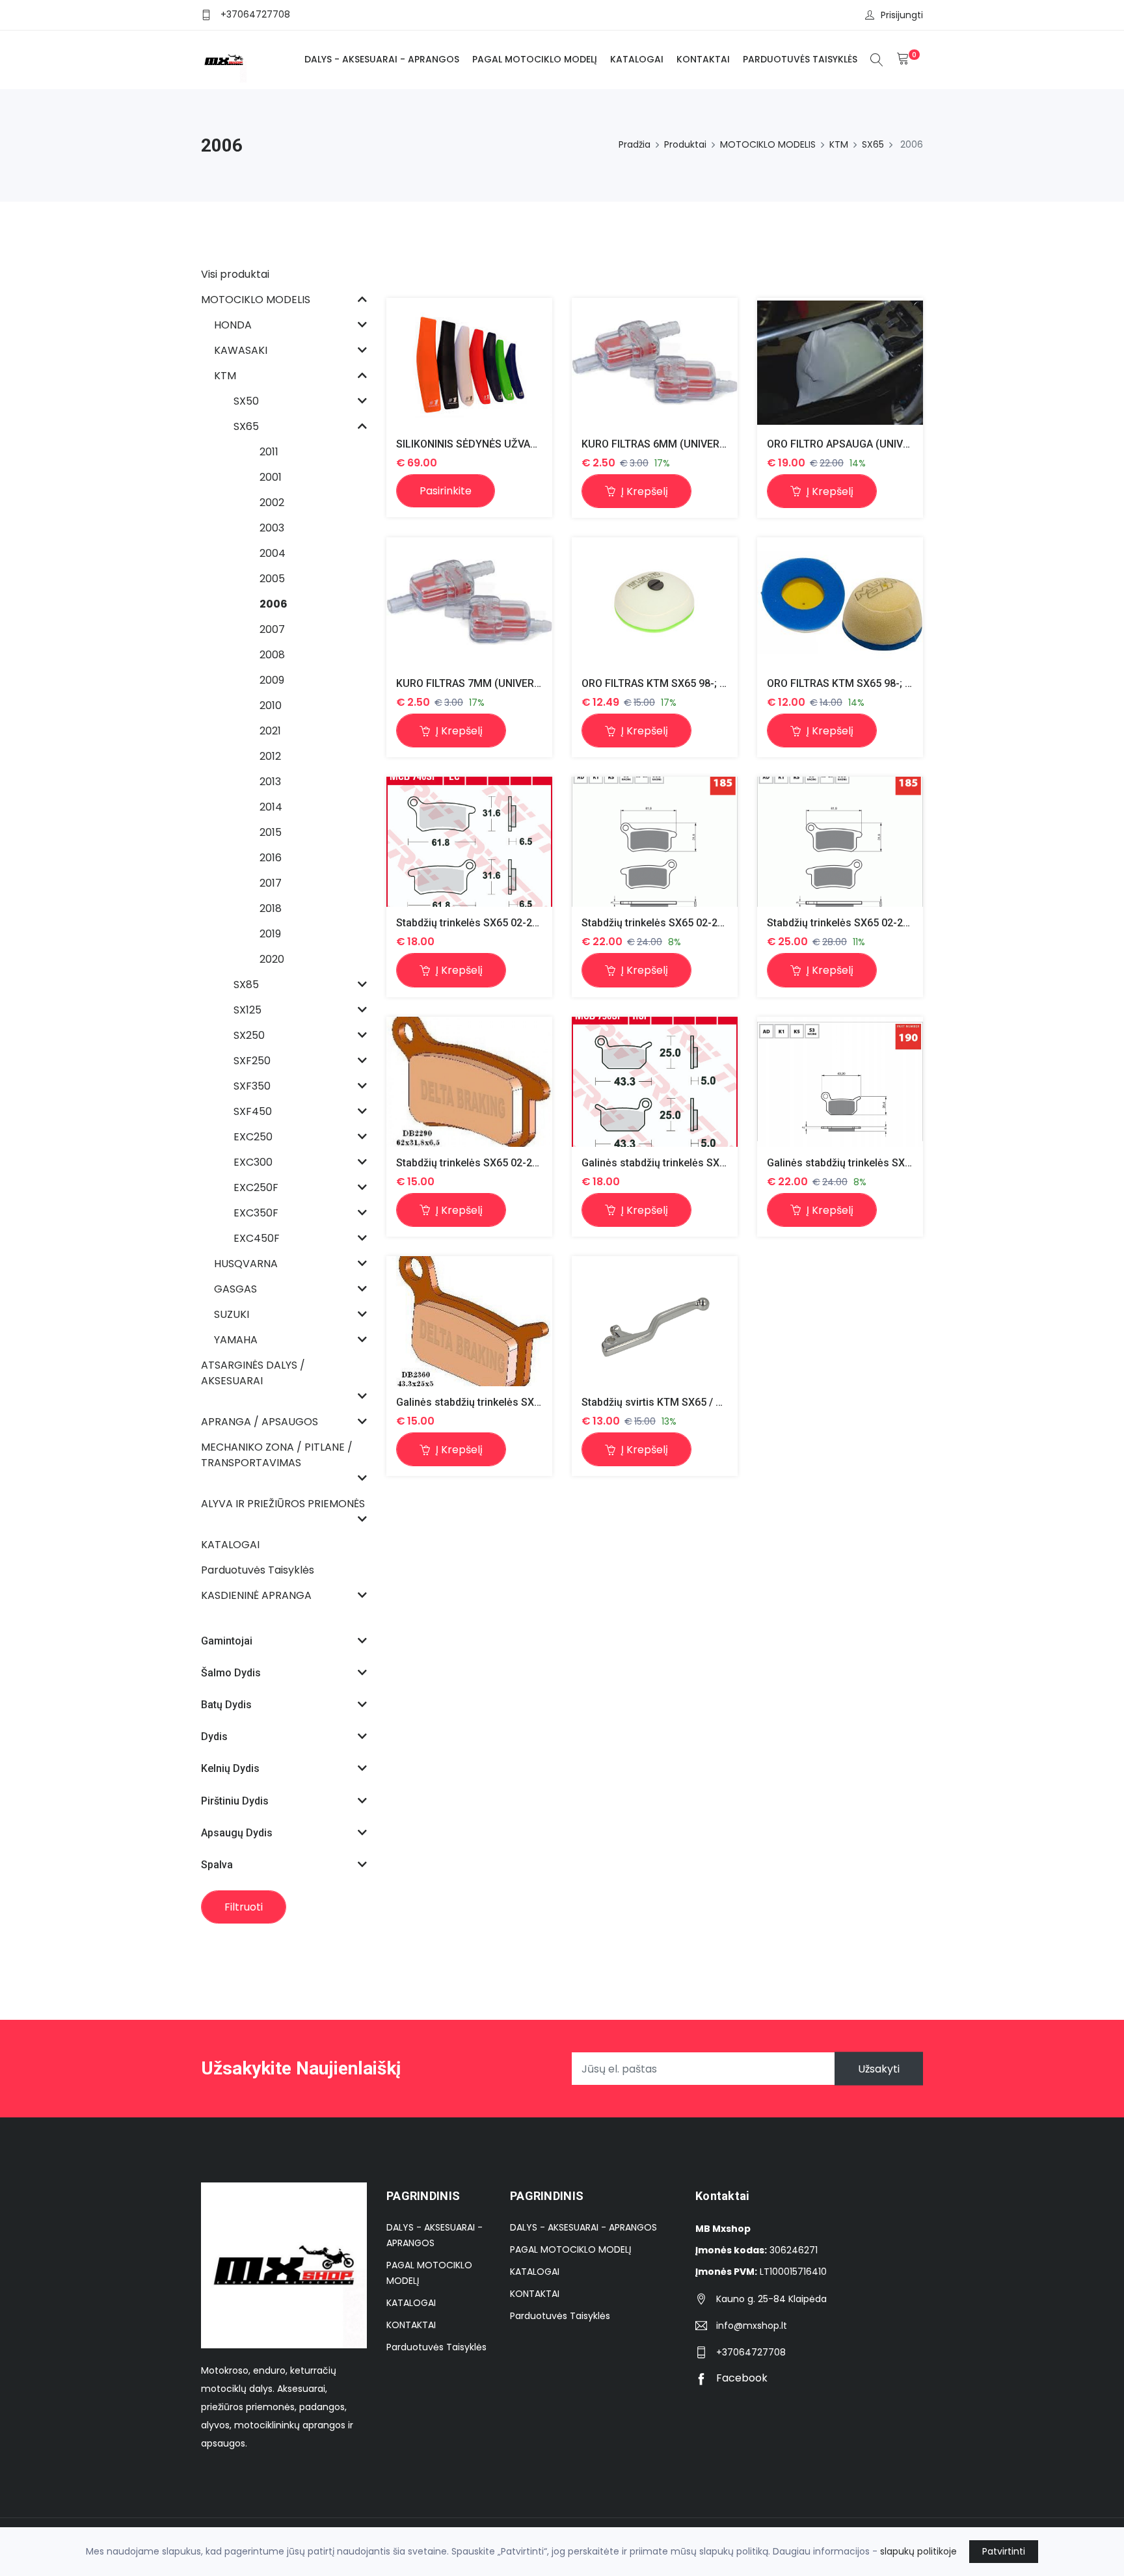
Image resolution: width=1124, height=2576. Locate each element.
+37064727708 (255, 14)
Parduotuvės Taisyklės (800, 59)
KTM (839, 144)
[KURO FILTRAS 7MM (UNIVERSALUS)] (469, 602)
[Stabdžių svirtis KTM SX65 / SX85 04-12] (655, 1321)
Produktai (685, 144)
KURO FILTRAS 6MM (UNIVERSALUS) (669, 444)
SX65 (873, 144)
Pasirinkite (446, 491)
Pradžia (635, 144)
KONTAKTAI (703, 59)
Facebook (741, 2378)
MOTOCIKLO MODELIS (768, 144)
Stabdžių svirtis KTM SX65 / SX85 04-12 (676, 1402)
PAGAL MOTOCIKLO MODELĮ (535, 59)
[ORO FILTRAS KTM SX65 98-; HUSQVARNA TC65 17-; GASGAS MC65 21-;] (654, 602)
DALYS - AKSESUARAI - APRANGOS (382, 59)
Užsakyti (879, 2069)
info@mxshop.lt (752, 2326)
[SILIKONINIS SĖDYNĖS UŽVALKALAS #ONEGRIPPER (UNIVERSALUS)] (469, 363)
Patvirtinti (1004, 2551)
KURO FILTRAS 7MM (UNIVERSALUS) (483, 683)
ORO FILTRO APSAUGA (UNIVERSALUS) (859, 444)
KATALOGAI (637, 59)
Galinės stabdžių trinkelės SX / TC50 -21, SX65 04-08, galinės (727, 1163)
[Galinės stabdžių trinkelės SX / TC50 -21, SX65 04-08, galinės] (655, 1081)
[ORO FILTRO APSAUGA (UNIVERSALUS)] (840, 363)
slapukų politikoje (918, 2551)
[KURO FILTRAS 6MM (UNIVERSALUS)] (655, 363)
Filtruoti (244, 1907)
